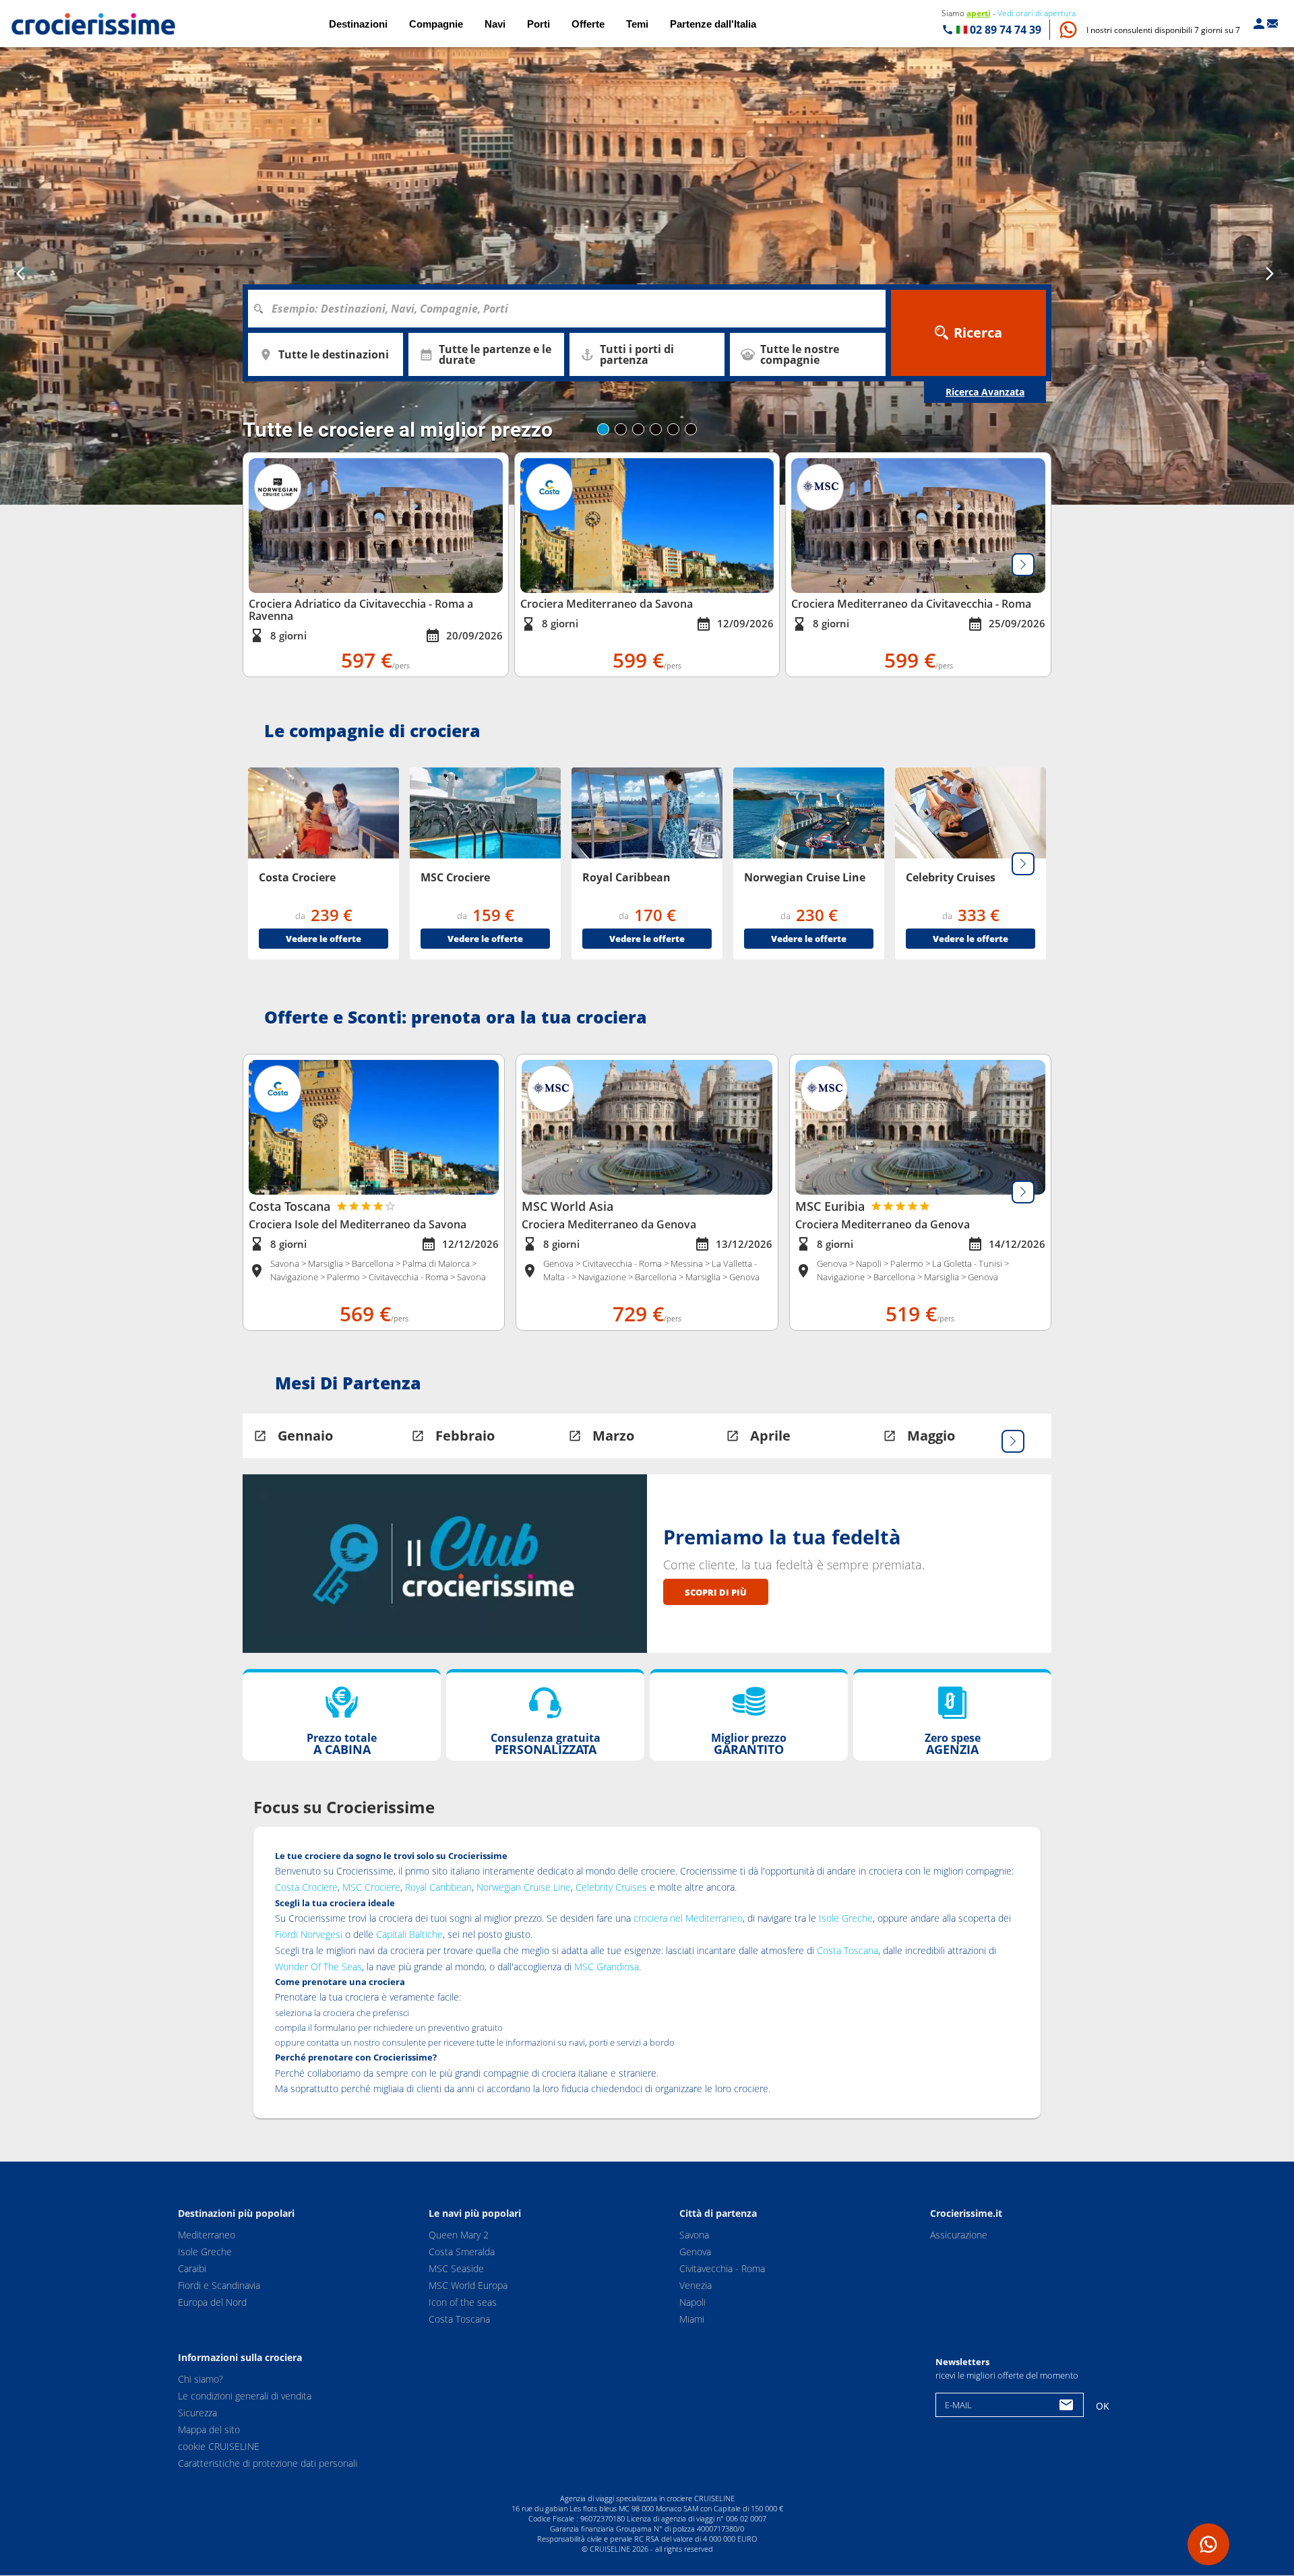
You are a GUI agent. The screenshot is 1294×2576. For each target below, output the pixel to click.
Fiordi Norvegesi (309, 1934)
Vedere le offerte (323, 939)
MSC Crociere (371, 1887)
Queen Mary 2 (459, 2235)
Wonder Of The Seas (318, 1967)
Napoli (692, 2302)
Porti (538, 24)
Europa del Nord (212, 2302)
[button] (1163, 30)
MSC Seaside (456, 2268)
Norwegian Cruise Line (524, 1887)
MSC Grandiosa (607, 1967)
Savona (694, 2235)
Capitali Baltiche (409, 1934)
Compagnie (436, 24)
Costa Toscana (848, 1950)
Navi (495, 24)
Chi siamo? (201, 2380)
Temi (637, 24)
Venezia (696, 2285)
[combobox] (572, 309)
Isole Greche (846, 1918)
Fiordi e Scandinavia (219, 2285)
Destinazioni (358, 24)
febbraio (465, 1436)
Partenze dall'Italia (713, 24)
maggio (931, 1436)
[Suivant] (1023, 565)
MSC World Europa (468, 2285)
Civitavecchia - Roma (722, 2268)
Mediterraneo (207, 2235)
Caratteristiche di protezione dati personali (268, 2464)
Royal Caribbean (438, 1887)
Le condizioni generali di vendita (245, 2396)
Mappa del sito (209, 2430)
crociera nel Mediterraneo (688, 1918)
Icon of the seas (463, 2302)
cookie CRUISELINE (219, 2447)
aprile (770, 1436)
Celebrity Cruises (611, 1887)
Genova (695, 2252)
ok (1103, 2406)
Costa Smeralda (462, 2252)
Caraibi (192, 2268)
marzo (613, 1436)
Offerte (588, 24)
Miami (692, 2319)
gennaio (305, 1436)
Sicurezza (197, 2413)
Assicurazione (959, 2235)
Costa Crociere (306, 1887)
